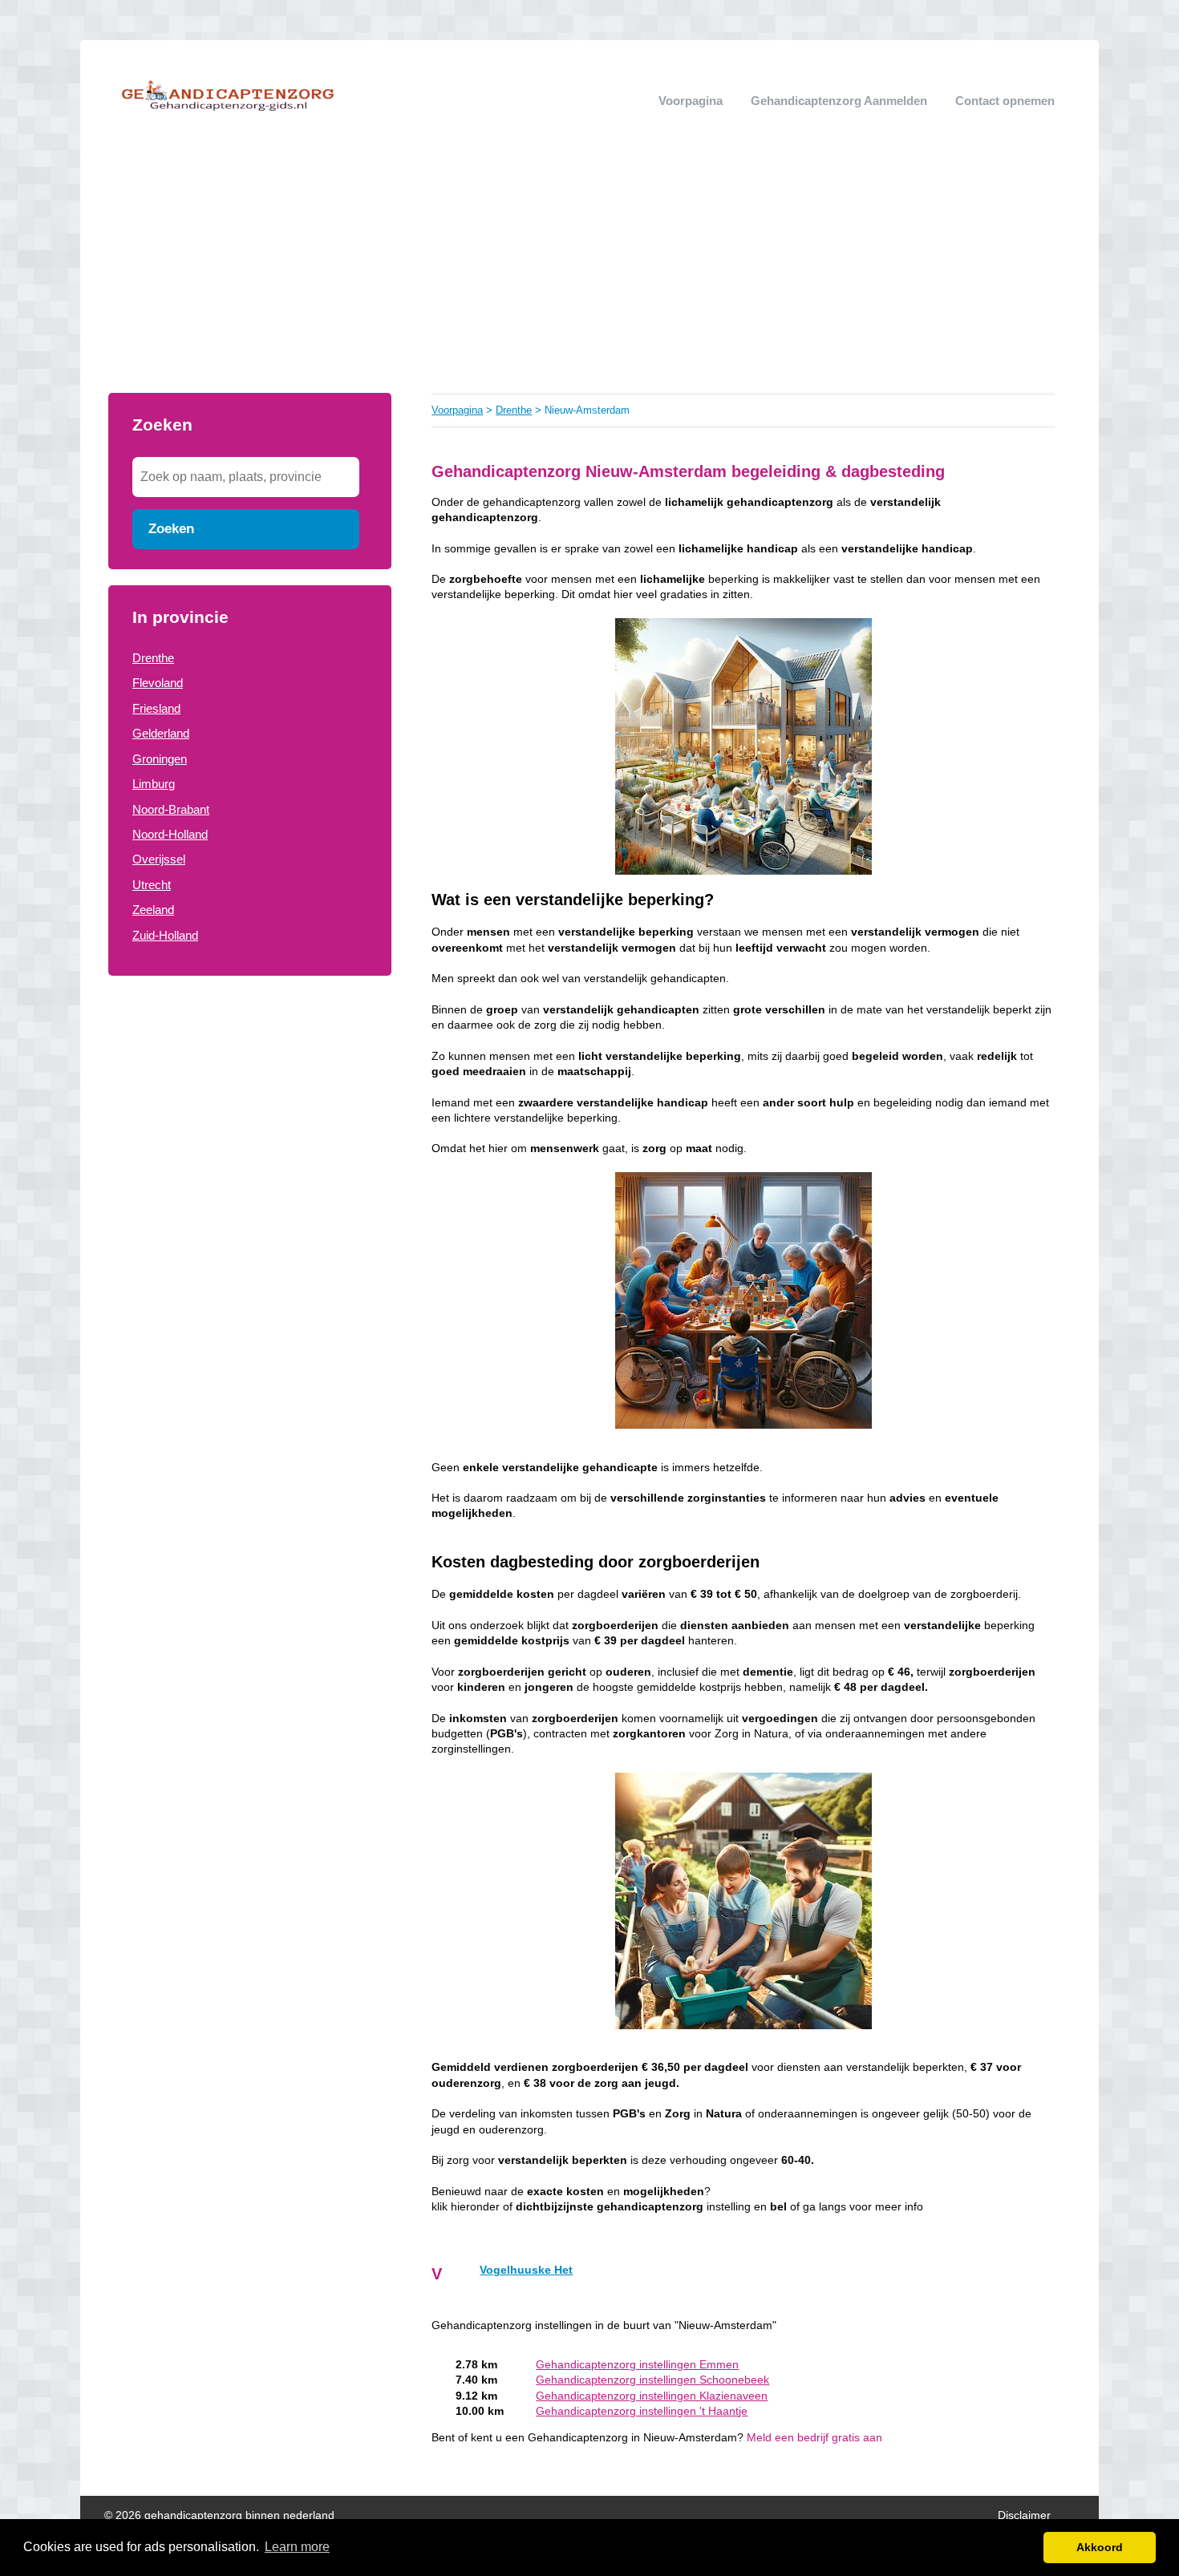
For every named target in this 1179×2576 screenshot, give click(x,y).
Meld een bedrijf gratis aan (814, 2438)
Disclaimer (1024, 2515)
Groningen (160, 759)
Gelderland (161, 733)
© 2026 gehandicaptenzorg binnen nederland (219, 2515)
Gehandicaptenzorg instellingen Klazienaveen (652, 2396)
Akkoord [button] (1100, 2547)
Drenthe (153, 658)
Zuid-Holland (165, 935)
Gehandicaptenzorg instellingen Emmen (637, 2365)
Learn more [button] (297, 2547)
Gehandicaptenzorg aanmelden (839, 101)
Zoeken (171, 528)
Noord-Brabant (171, 809)
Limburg (154, 784)
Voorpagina (691, 101)
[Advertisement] (589, 273)
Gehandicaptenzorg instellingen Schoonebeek (652, 2380)
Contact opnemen (1005, 101)
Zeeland (153, 910)
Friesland (156, 708)
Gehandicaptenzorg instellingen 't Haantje (642, 2411)
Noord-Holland (170, 834)
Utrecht (152, 885)
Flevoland (158, 683)
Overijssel (159, 859)
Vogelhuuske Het (526, 2270)
